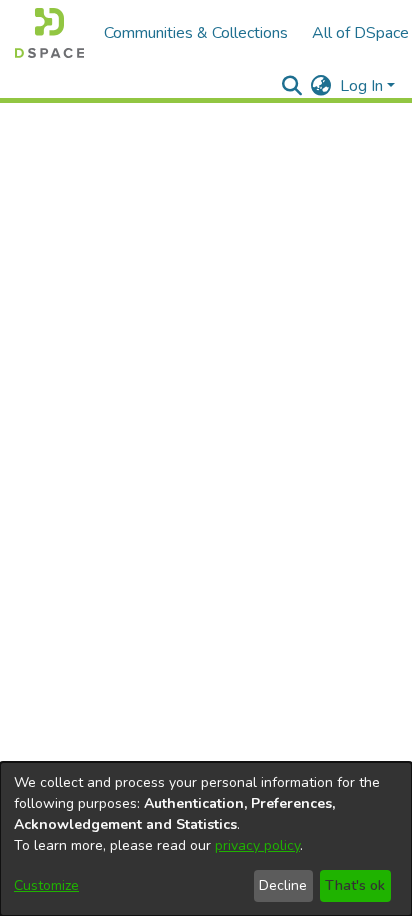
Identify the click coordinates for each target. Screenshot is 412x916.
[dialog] (206, 839)
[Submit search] (292, 86)
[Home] (49, 33)
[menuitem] (321, 86)
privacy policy (257, 845)
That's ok (355, 885)
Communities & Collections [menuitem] (196, 33)
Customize (46, 885)
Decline (283, 885)
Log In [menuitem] (361, 86)
